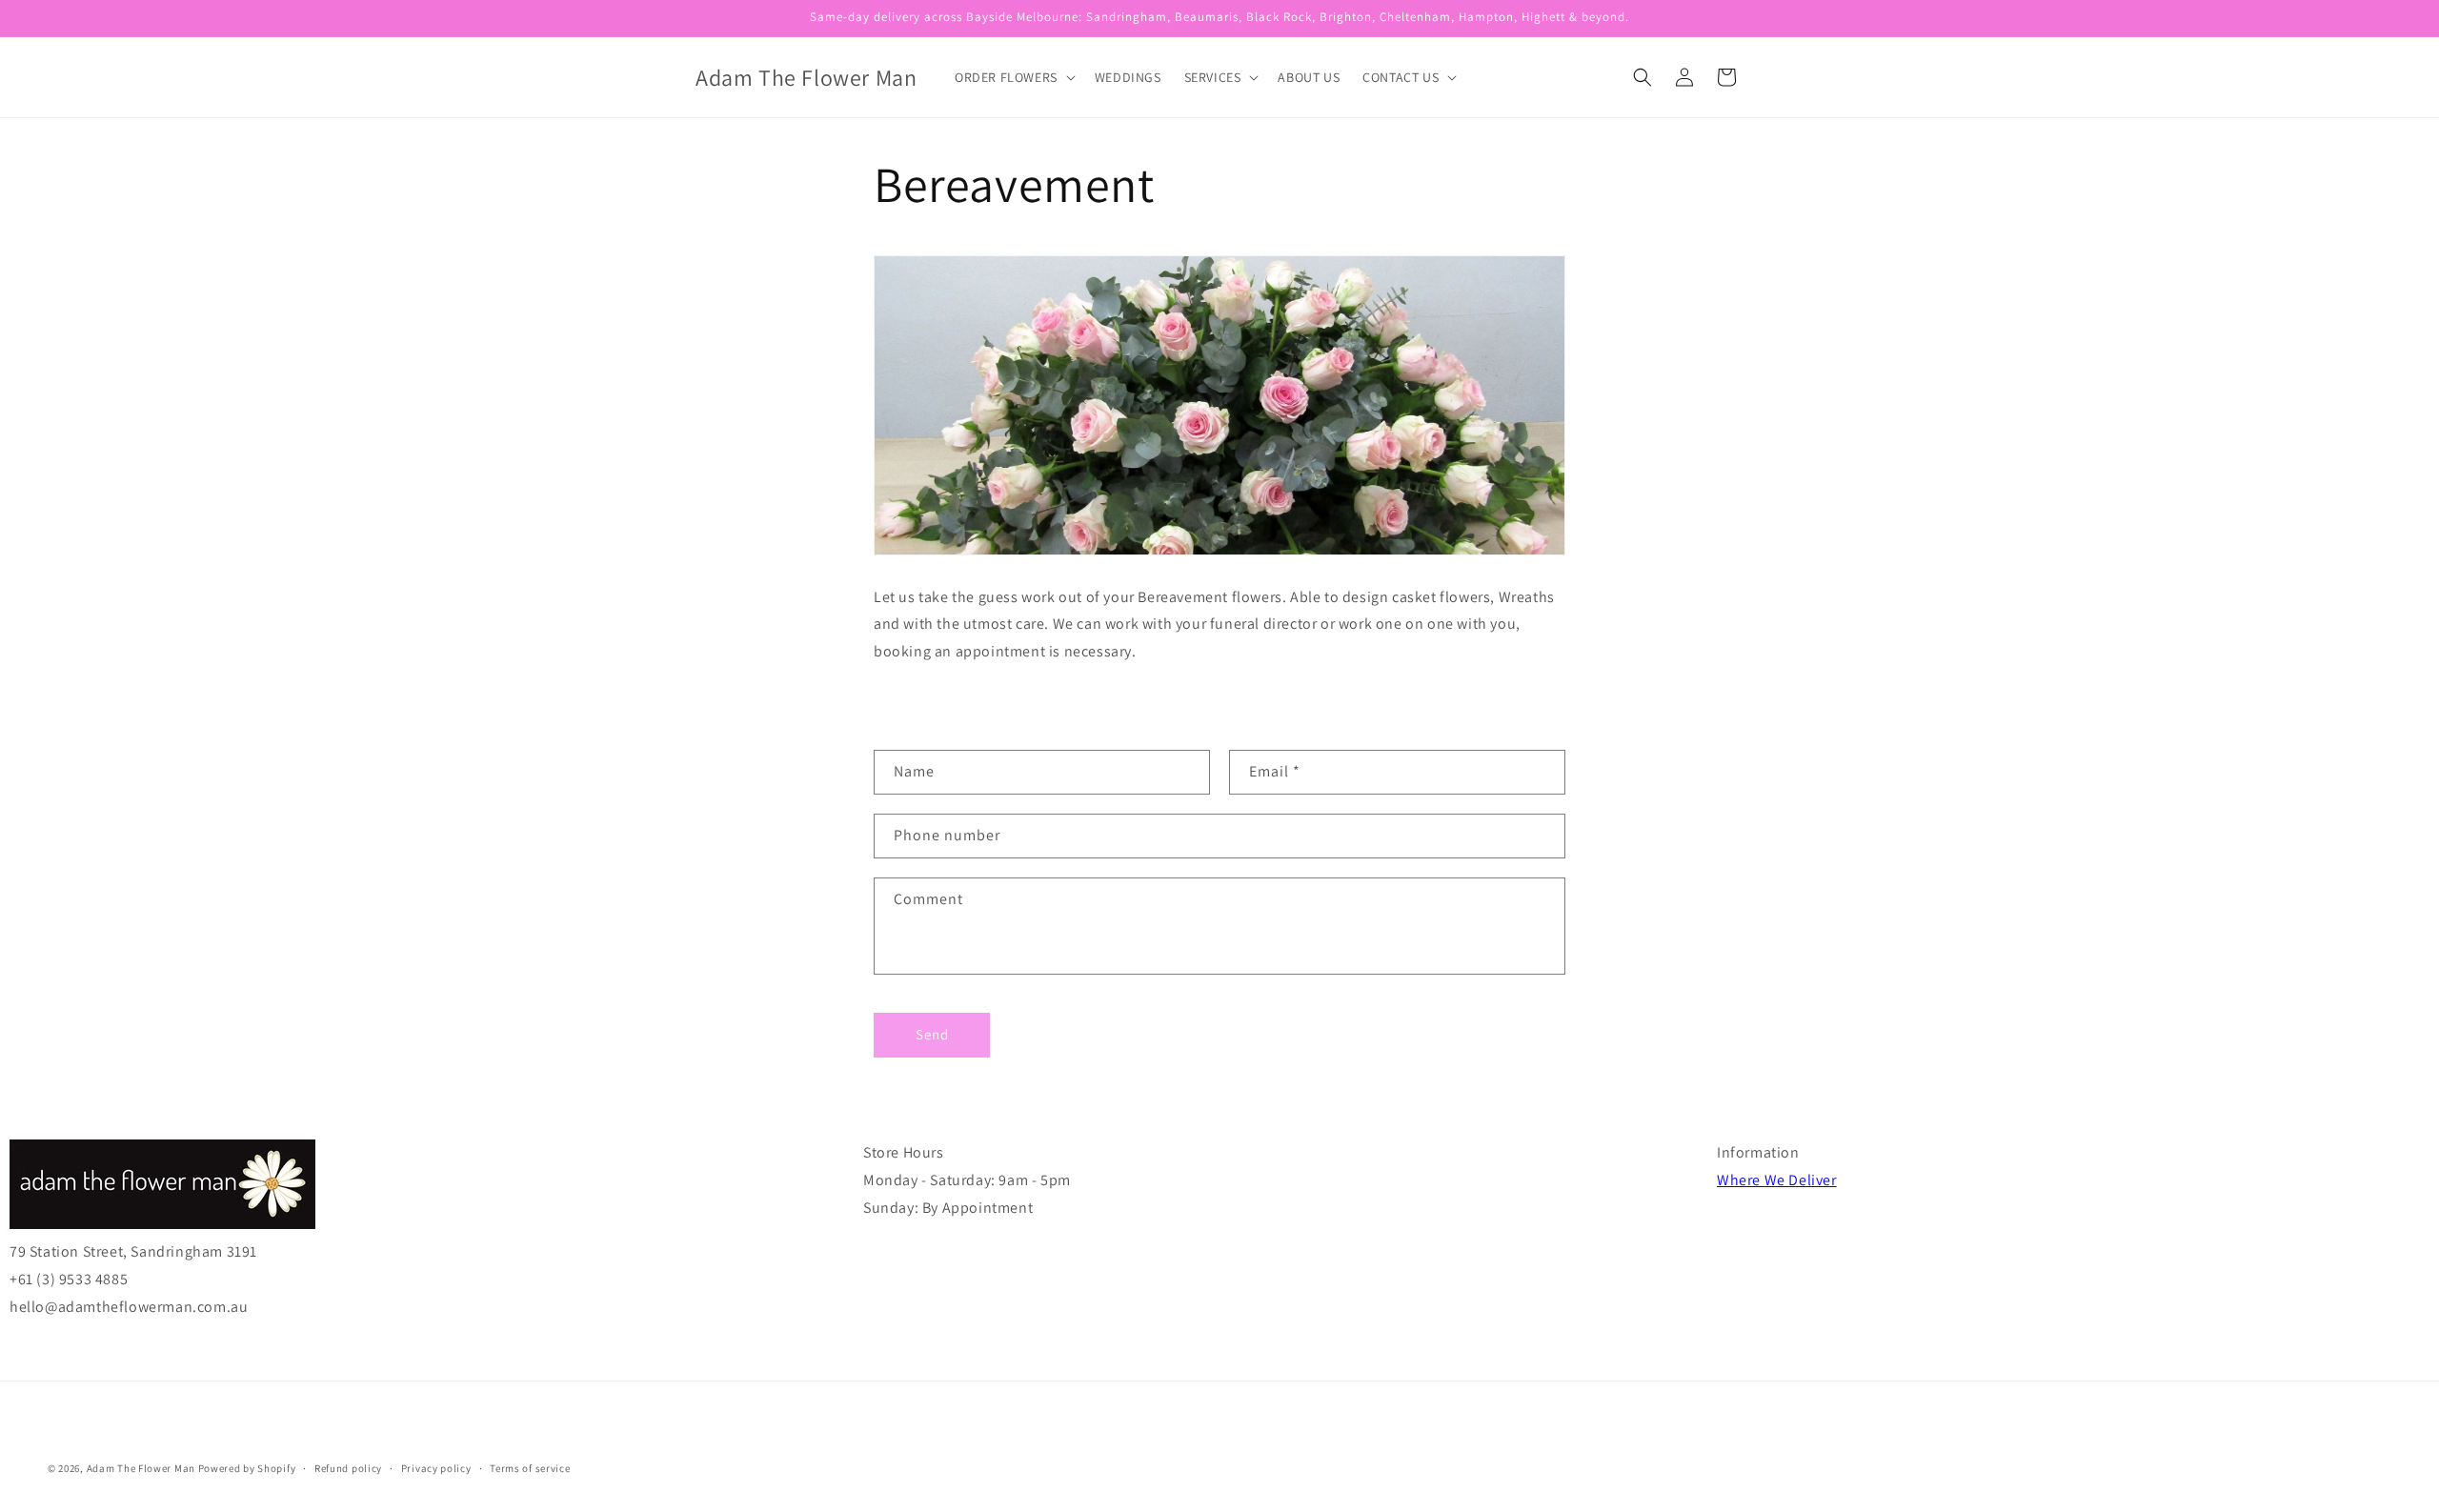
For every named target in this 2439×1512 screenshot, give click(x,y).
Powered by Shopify (247, 1468)
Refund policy (348, 1467)
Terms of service (530, 1467)
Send (932, 1035)
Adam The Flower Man (141, 1468)
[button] (1013, 77)
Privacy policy (436, 1467)
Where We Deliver (1777, 1180)
